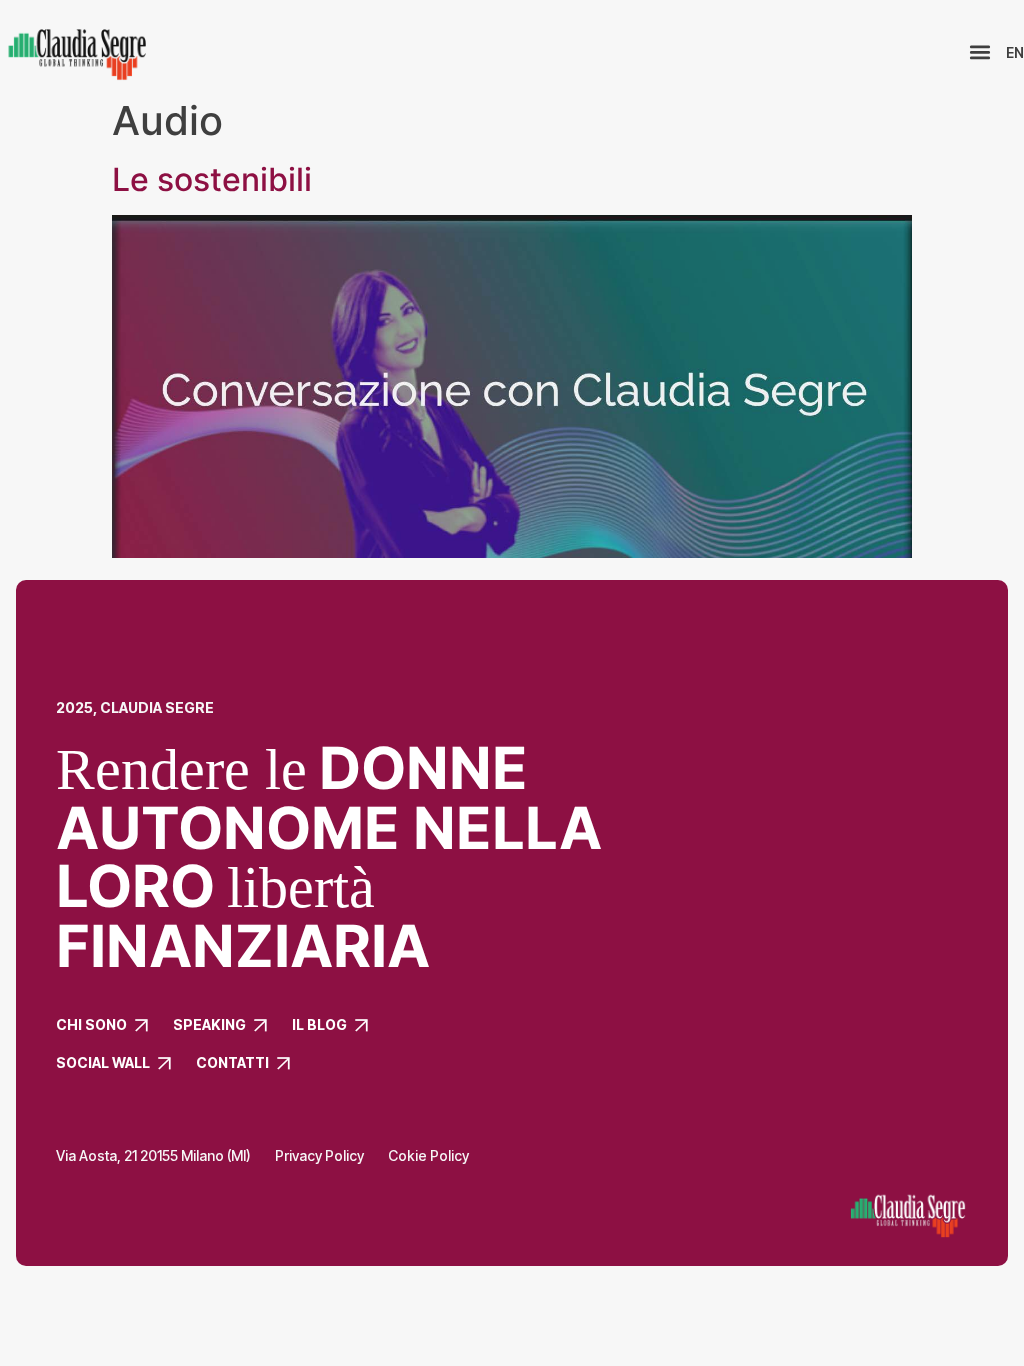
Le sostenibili (212, 179)
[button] (979, 52)
